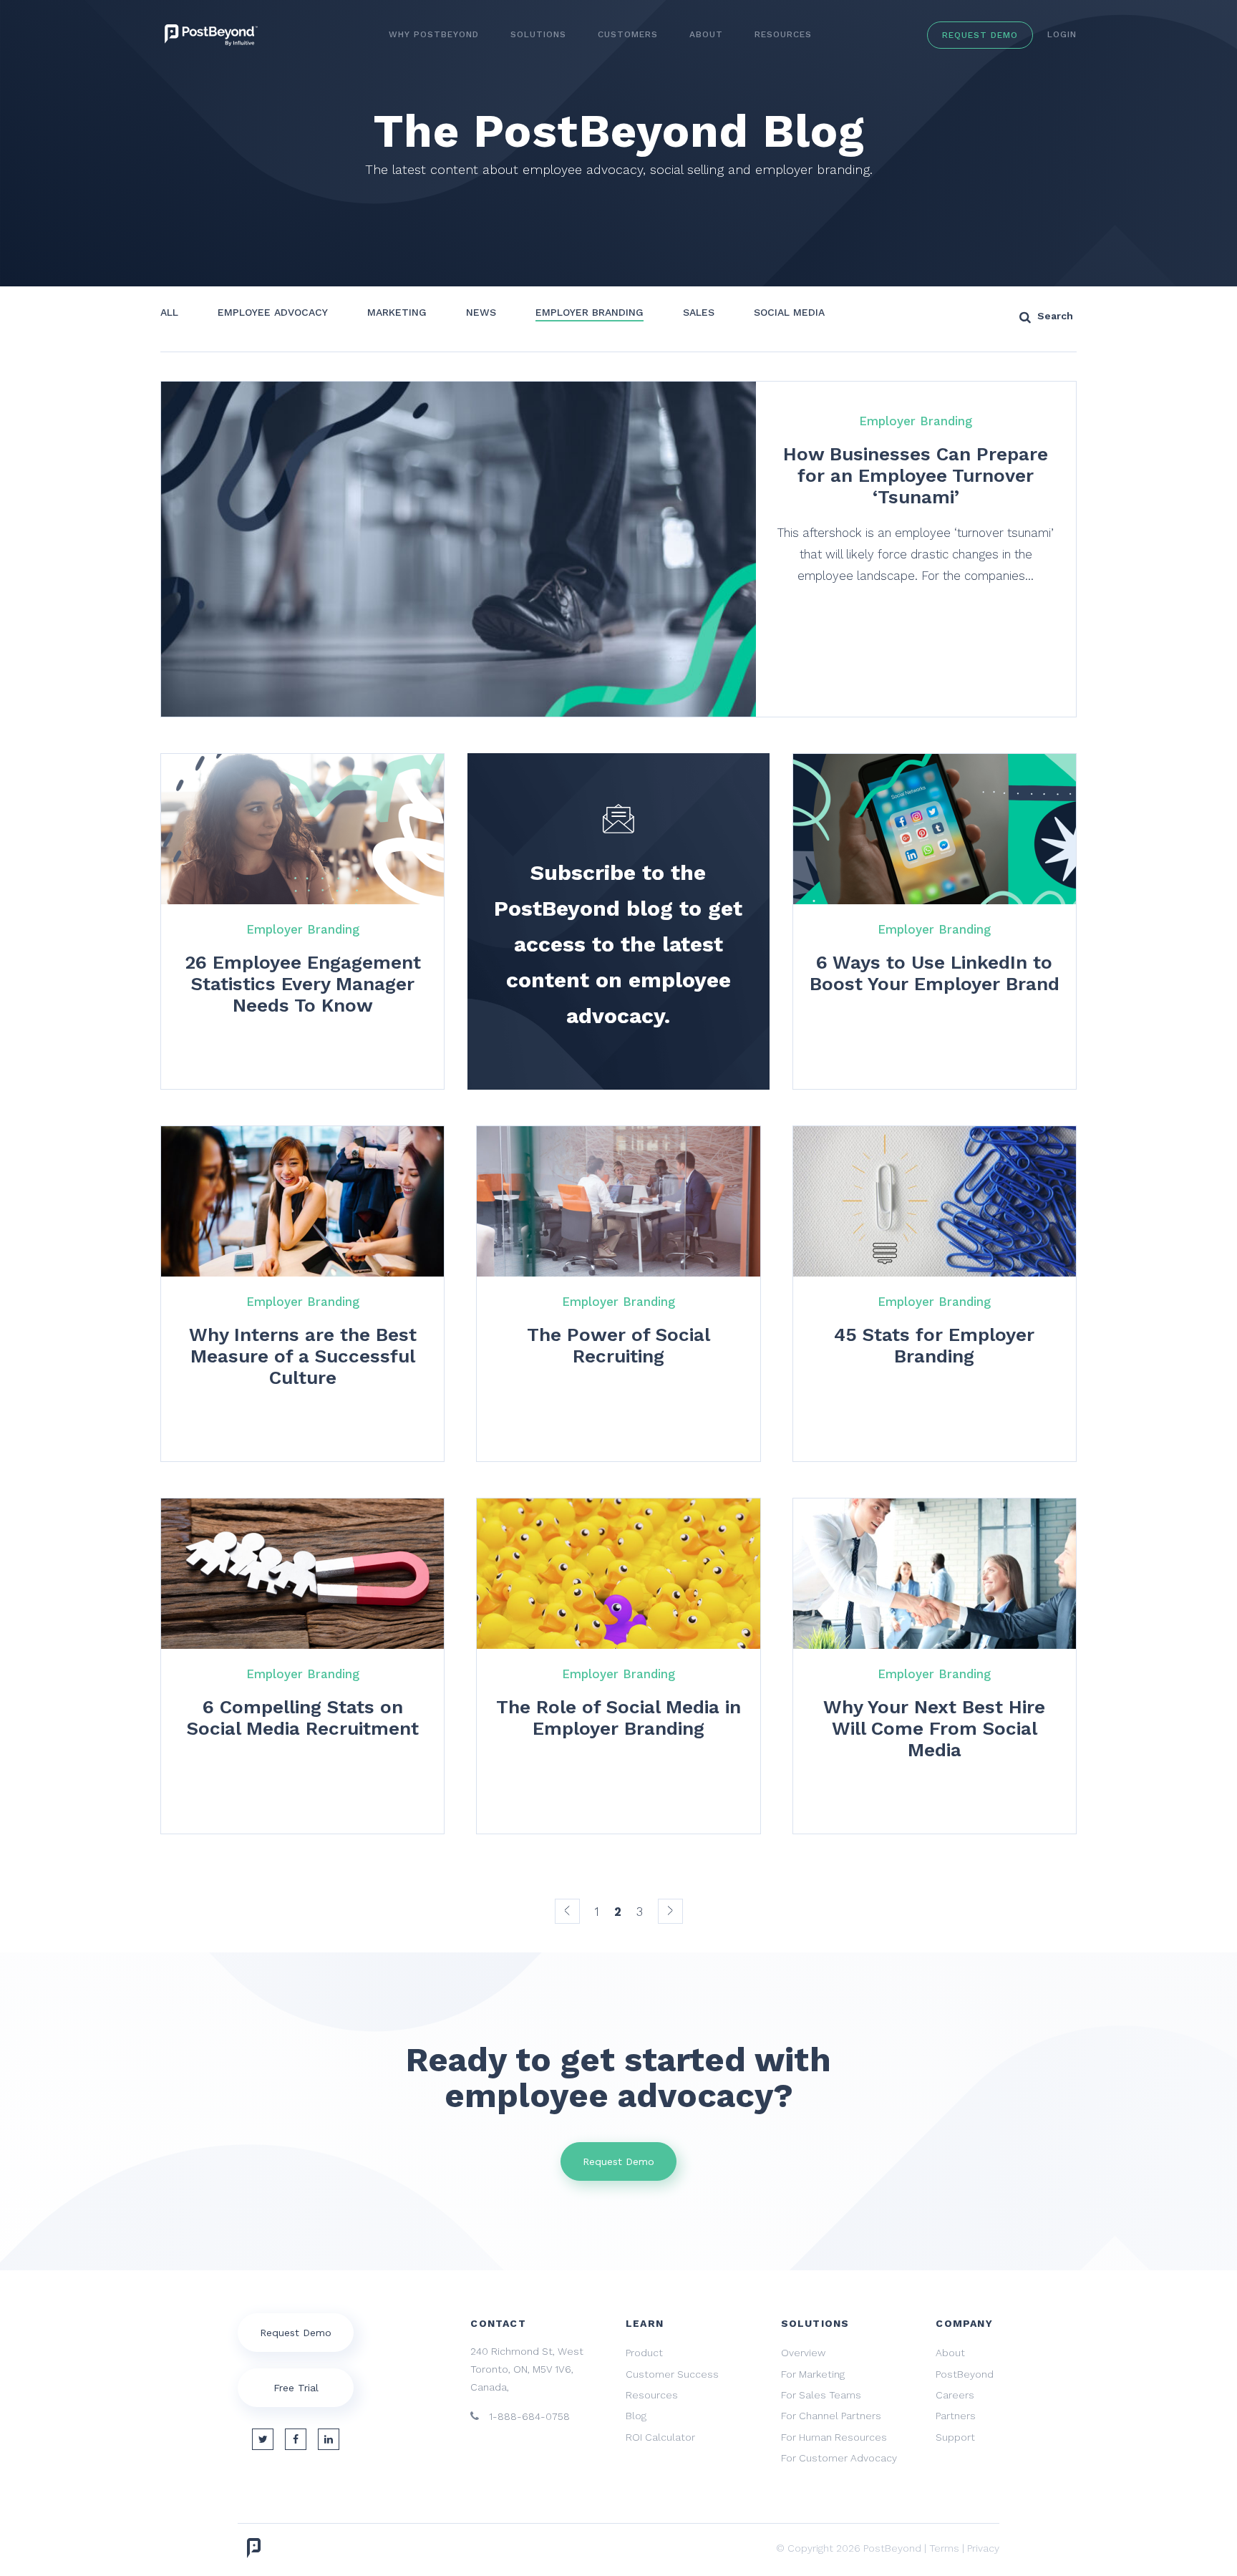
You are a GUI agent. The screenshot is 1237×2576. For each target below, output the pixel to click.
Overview (803, 2353)
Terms (944, 2548)
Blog (636, 2416)
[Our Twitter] (263, 2439)
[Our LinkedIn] (329, 2439)
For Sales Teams (821, 2395)
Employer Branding (590, 312)
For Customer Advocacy (839, 2458)
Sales (699, 312)
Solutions (538, 34)
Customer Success (672, 2374)
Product (644, 2353)
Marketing (397, 312)
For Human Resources (834, 2437)
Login (1062, 34)
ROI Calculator (660, 2437)
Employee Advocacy (273, 312)
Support (955, 2437)
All (169, 312)
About (706, 34)
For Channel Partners (831, 2416)
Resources (783, 34)
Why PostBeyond (434, 34)
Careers (955, 2395)
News (481, 312)
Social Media (789, 312)
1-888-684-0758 (528, 2416)
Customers (628, 34)
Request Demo (980, 35)
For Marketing (813, 2374)
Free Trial (296, 2388)
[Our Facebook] (296, 2439)
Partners (956, 2416)
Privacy (983, 2548)
